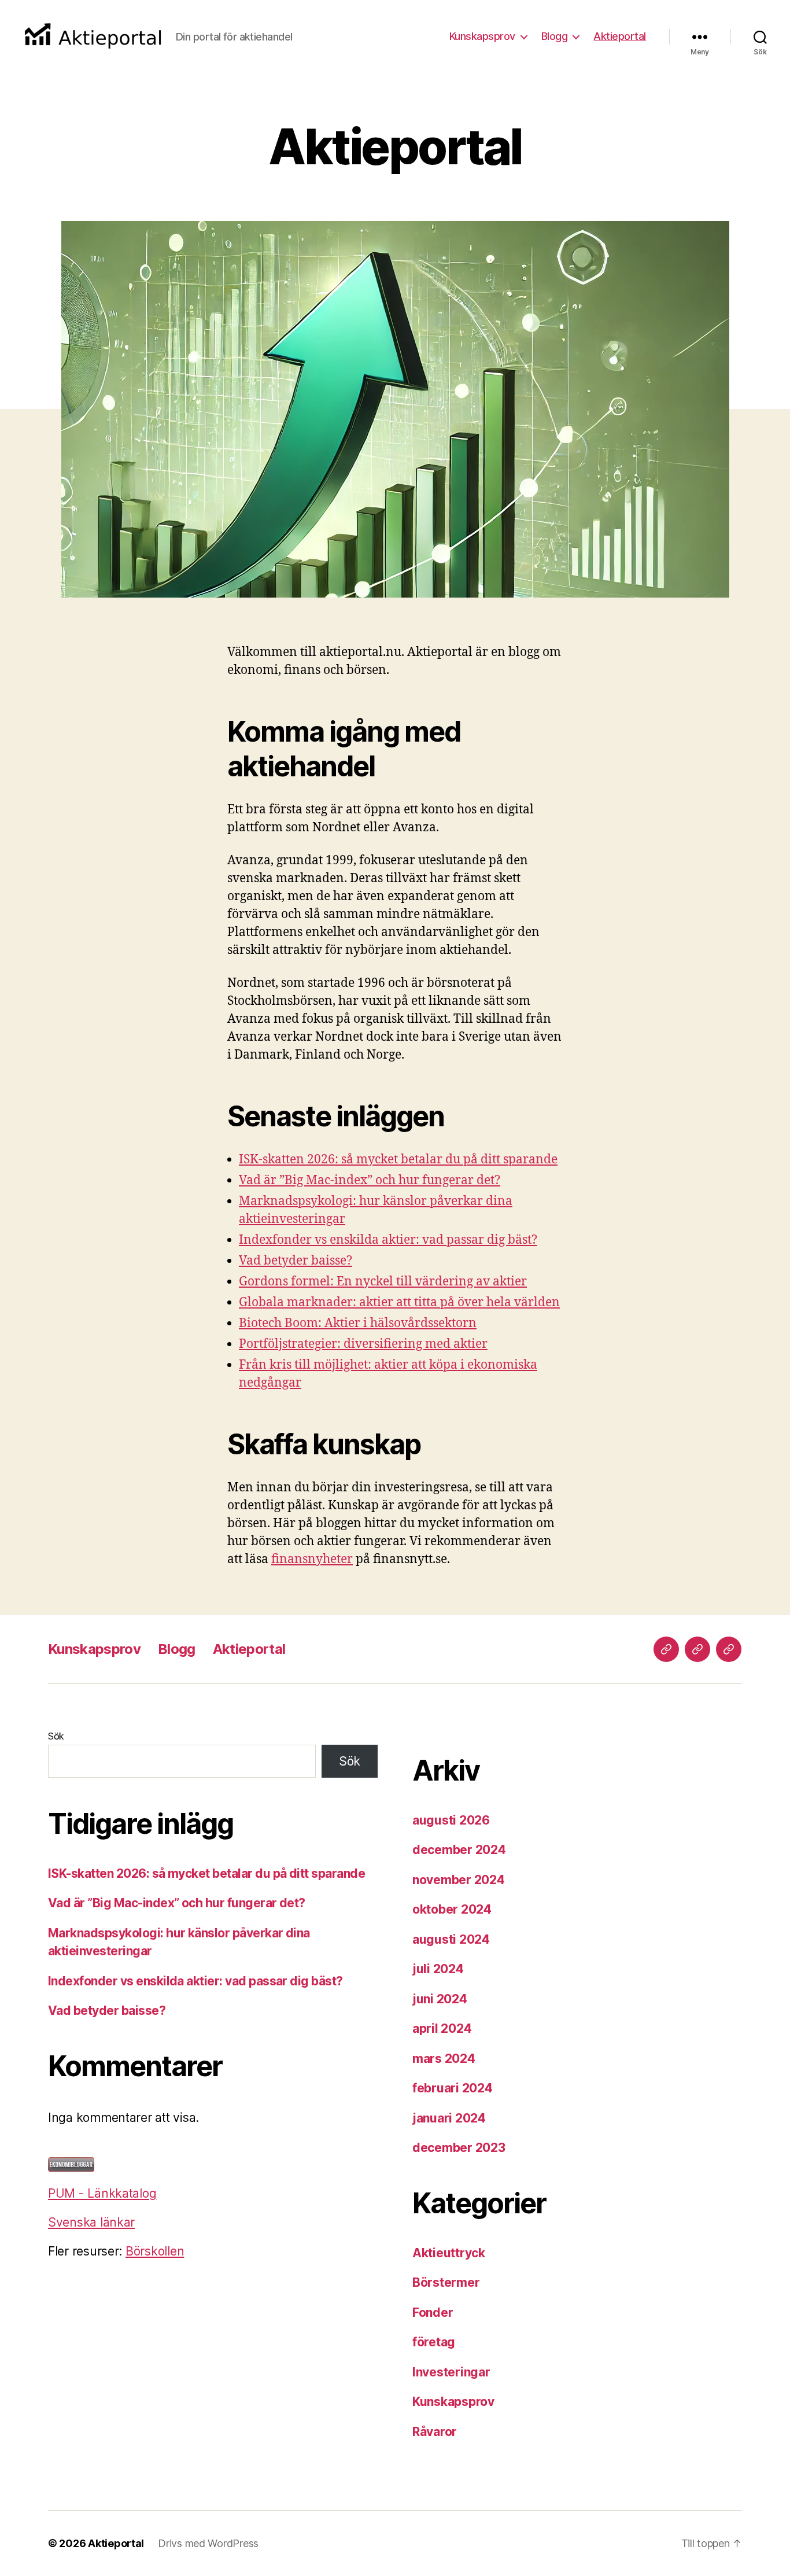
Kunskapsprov (482, 36)
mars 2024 (444, 2059)
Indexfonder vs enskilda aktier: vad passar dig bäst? (388, 1240)
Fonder (433, 2312)
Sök (56, 1736)
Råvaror (435, 2432)
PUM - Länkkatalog (102, 2193)
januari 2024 (449, 2118)
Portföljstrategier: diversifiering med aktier (363, 1344)
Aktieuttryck (449, 2253)
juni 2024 (440, 1999)
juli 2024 (438, 1969)
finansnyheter (312, 1559)
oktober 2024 (452, 1909)
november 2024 (459, 1880)
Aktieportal (620, 36)
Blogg (555, 36)
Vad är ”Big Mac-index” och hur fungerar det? (370, 1180)
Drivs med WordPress (208, 2543)
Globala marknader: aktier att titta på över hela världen (399, 1302)
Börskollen (155, 2251)
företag (434, 2342)
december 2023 (459, 2148)
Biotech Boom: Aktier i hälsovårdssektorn (358, 1323)
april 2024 (442, 2028)
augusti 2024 (451, 1939)
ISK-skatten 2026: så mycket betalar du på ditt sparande (398, 1160)
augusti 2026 (451, 1820)
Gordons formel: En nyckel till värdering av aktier (383, 1282)
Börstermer (446, 2282)
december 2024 (459, 1850)
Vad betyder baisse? (296, 1261)
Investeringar (451, 2372)
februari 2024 (453, 2088)
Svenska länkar (91, 2222)
